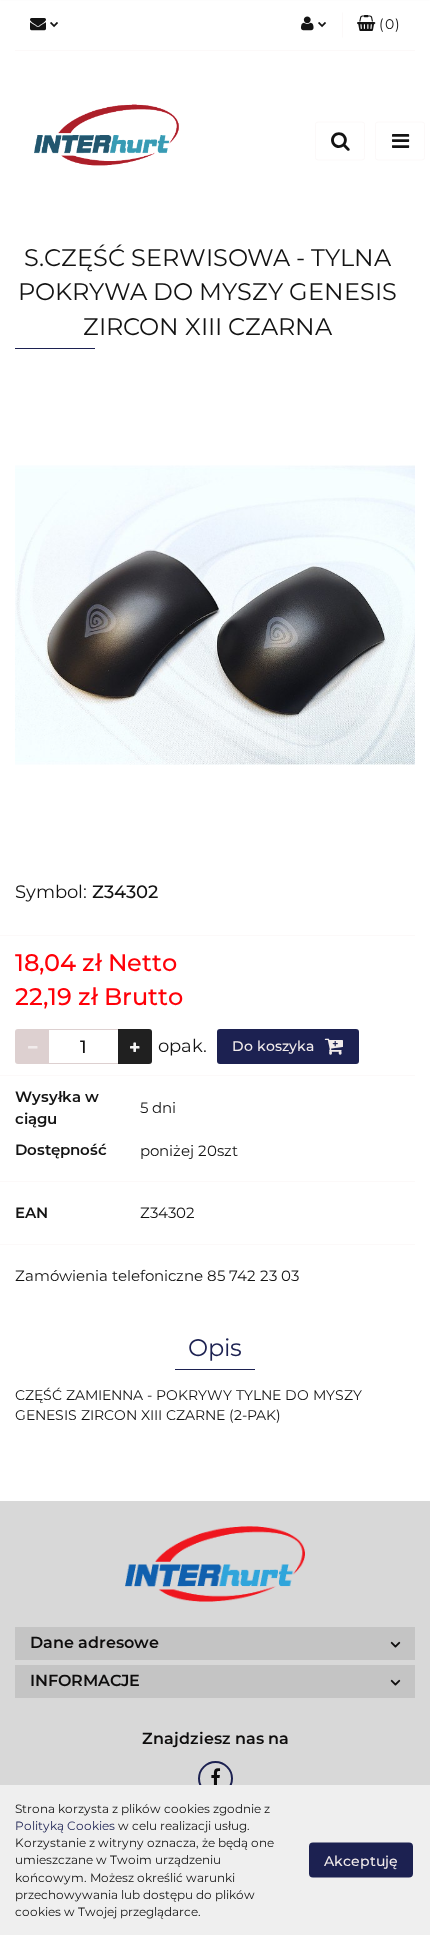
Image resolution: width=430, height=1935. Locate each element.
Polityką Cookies (65, 1825)
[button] (378, 25)
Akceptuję (361, 1861)
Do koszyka (275, 1046)
